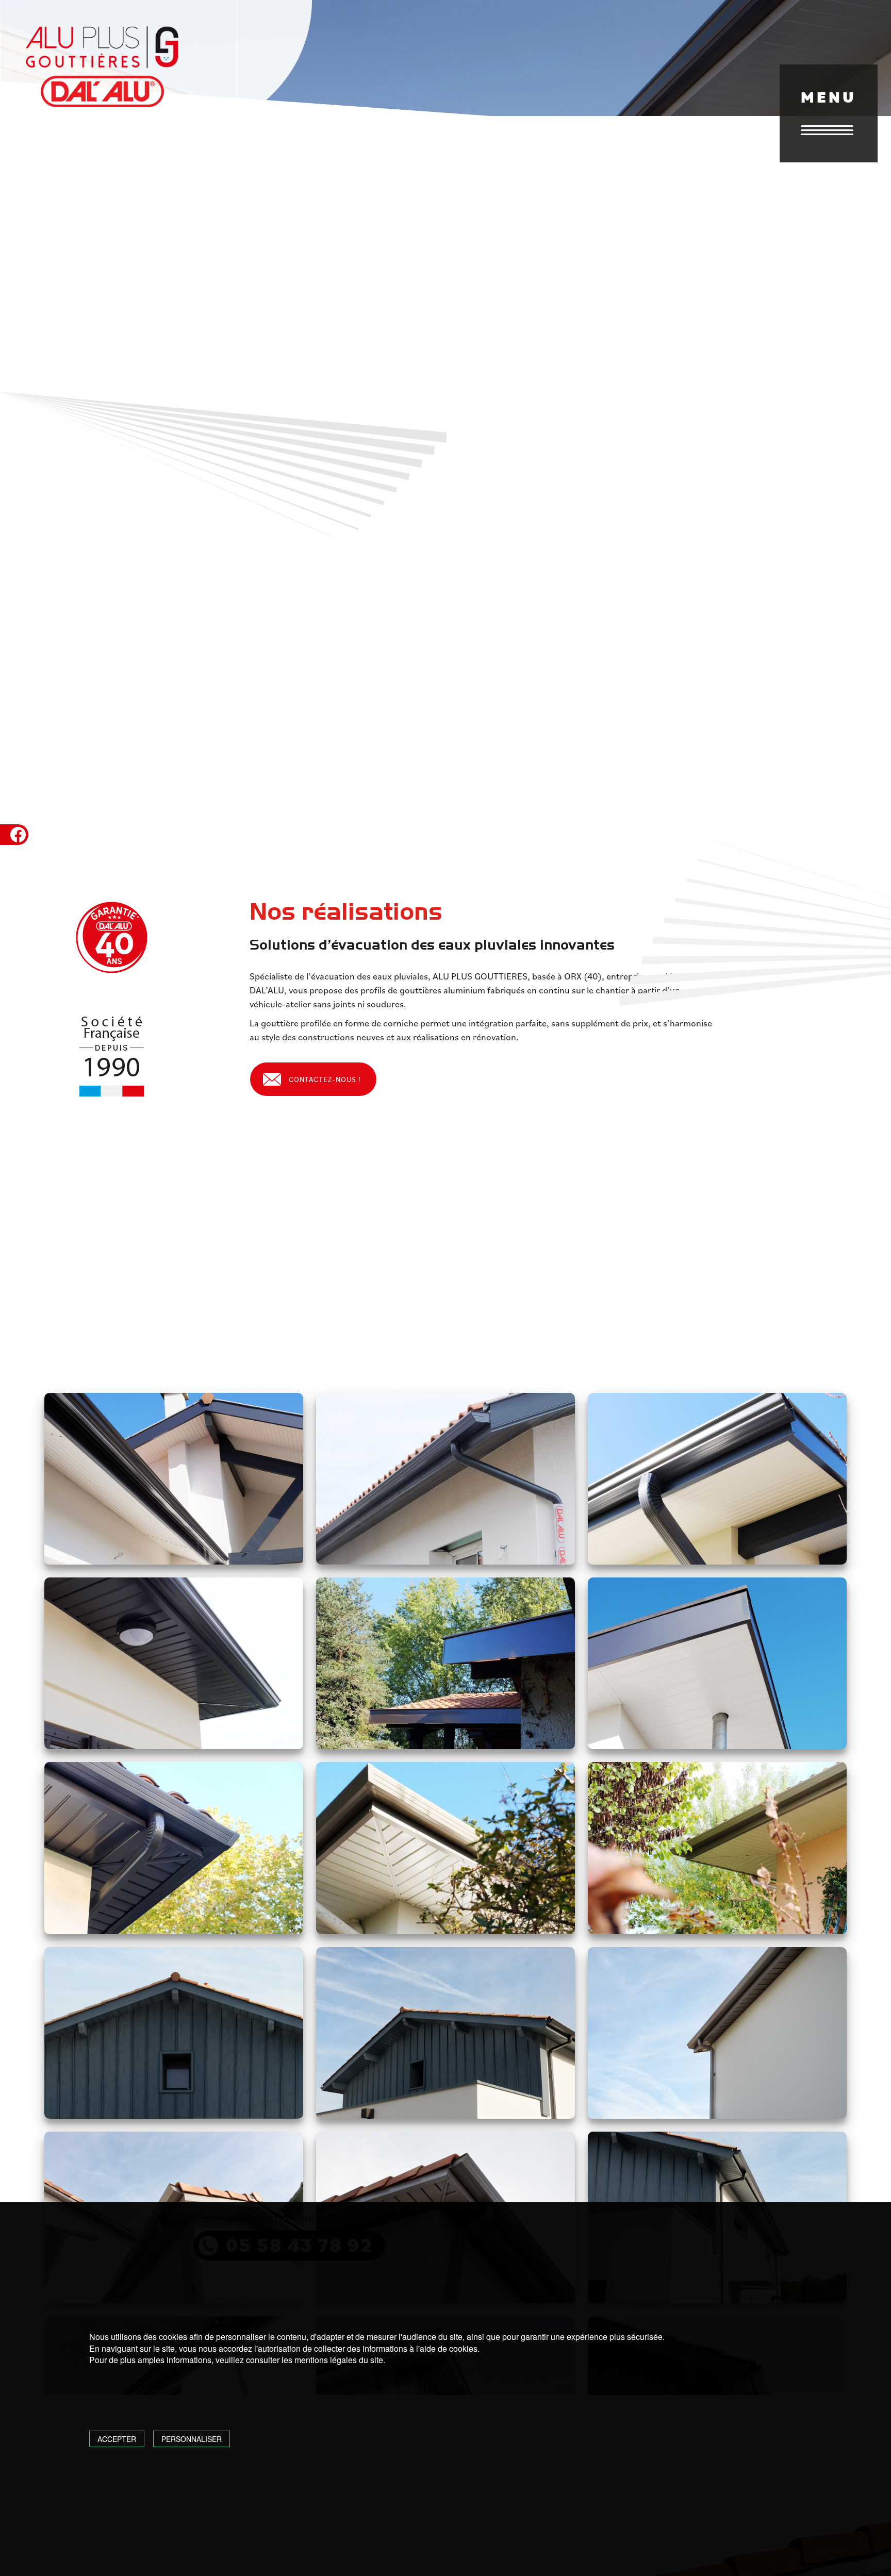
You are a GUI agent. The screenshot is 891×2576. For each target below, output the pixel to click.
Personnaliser (192, 2439)
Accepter (117, 2439)
